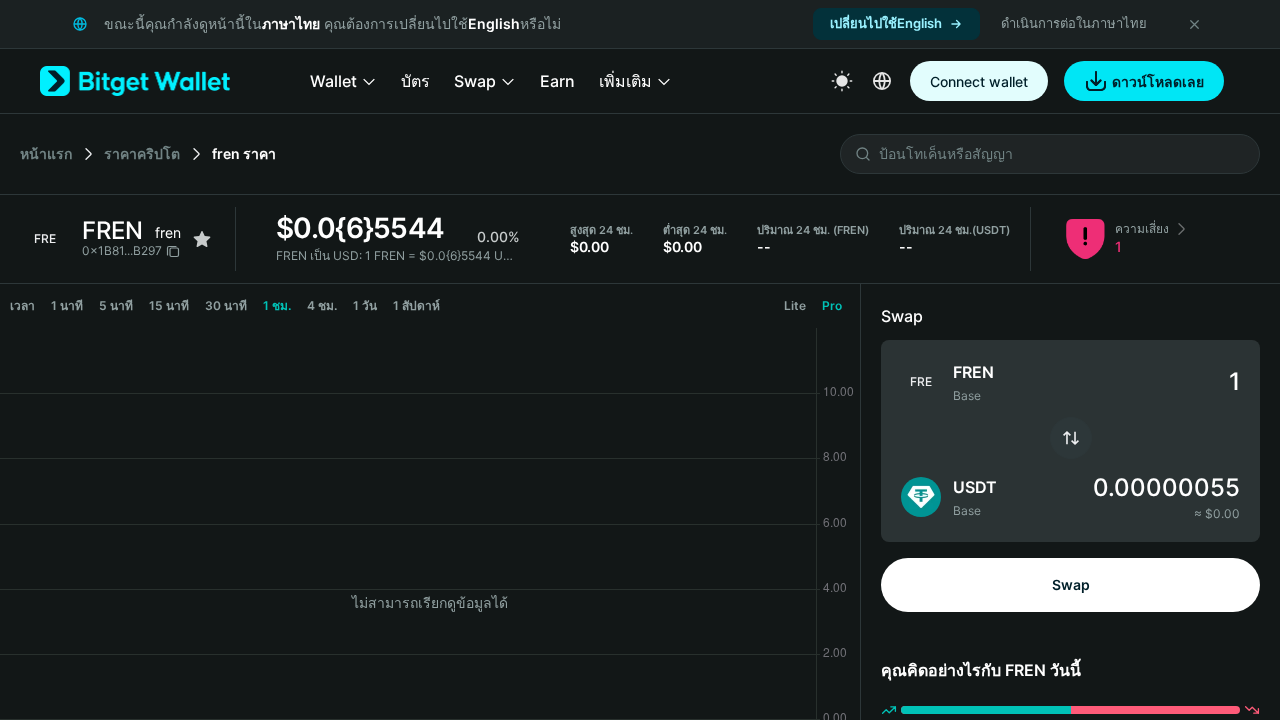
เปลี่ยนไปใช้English (886, 23)
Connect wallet (979, 81)
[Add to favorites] (202, 239)
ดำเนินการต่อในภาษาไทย (1074, 23)
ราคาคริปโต (142, 153)
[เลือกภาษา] (882, 81)
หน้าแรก (46, 153)
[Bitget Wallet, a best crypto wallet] (135, 81)
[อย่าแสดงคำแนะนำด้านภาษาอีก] (1194, 24)
